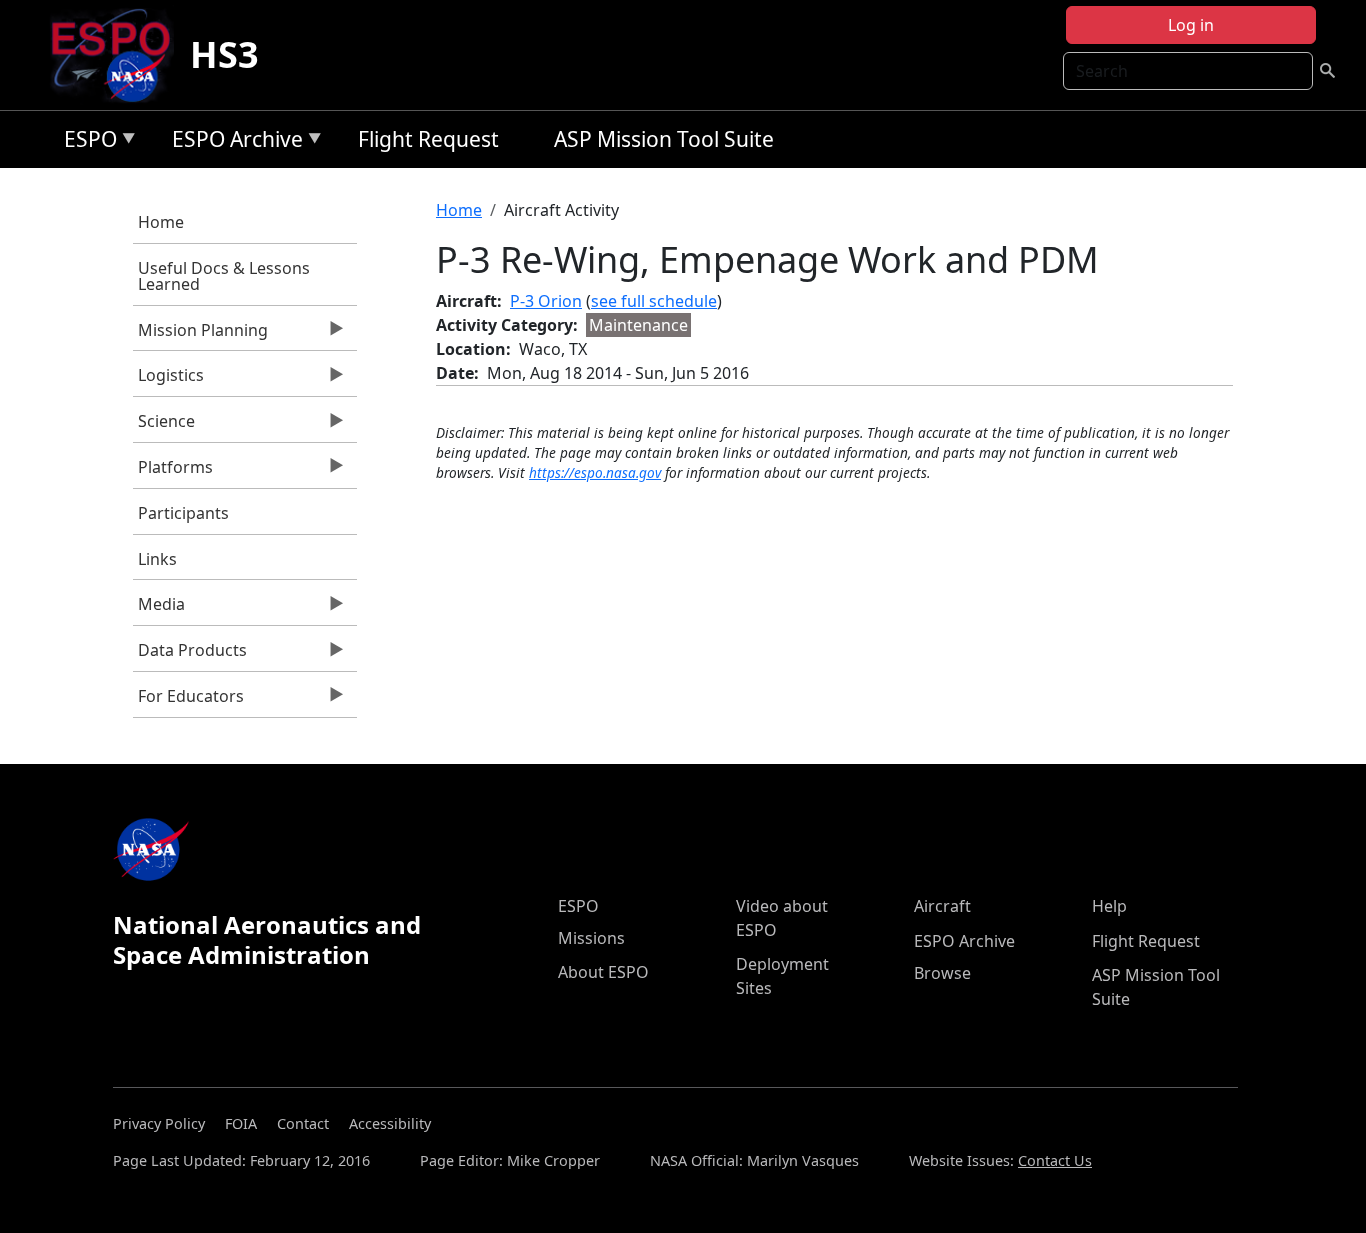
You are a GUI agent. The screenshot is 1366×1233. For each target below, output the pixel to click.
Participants (183, 513)
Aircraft (942, 906)
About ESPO (603, 972)
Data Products (190, 655)
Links (157, 559)
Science (164, 426)
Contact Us (1055, 1160)
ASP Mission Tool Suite (664, 139)
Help (1109, 906)
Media (159, 609)
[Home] (118, 55)
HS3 (224, 54)
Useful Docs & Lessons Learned (224, 276)
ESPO (85, 142)
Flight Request (428, 139)
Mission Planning (200, 335)
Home (161, 222)
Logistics (168, 380)
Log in (1191, 25)
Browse (942, 973)
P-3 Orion (546, 301)
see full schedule (654, 301)
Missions (591, 938)
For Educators (188, 701)
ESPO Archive (232, 142)
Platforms (173, 472)
